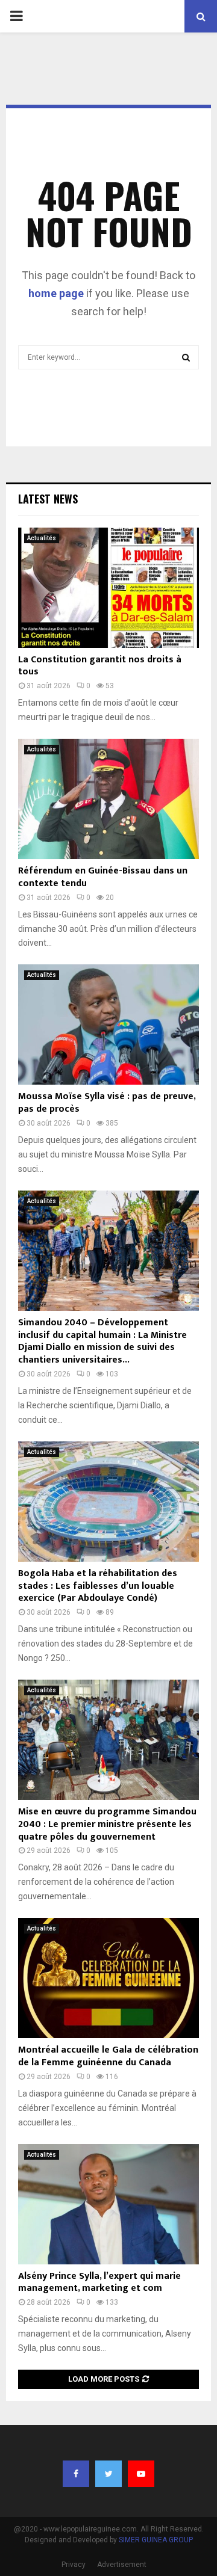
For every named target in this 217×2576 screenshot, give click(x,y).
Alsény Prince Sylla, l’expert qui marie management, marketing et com (99, 2282)
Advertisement (122, 2565)
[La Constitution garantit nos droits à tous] (108, 588)
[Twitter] (108, 2474)
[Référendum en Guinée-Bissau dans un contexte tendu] (108, 799)
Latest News (48, 499)
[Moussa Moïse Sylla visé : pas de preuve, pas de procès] (108, 1025)
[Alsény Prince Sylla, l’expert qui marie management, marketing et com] (108, 2204)
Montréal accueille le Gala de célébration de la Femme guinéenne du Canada (108, 2056)
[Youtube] (141, 2474)
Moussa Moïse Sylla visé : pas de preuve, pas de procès (107, 1103)
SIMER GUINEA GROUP (156, 2540)
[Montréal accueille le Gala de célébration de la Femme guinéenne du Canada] (108, 1978)
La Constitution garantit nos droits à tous (100, 666)
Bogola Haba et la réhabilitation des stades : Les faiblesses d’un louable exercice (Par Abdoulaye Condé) (98, 1586)
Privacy (74, 2565)
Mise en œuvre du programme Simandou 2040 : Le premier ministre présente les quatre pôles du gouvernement (107, 1824)
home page (56, 293)
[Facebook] (76, 2474)
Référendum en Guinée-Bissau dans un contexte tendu (103, 877)
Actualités (42, 538)
